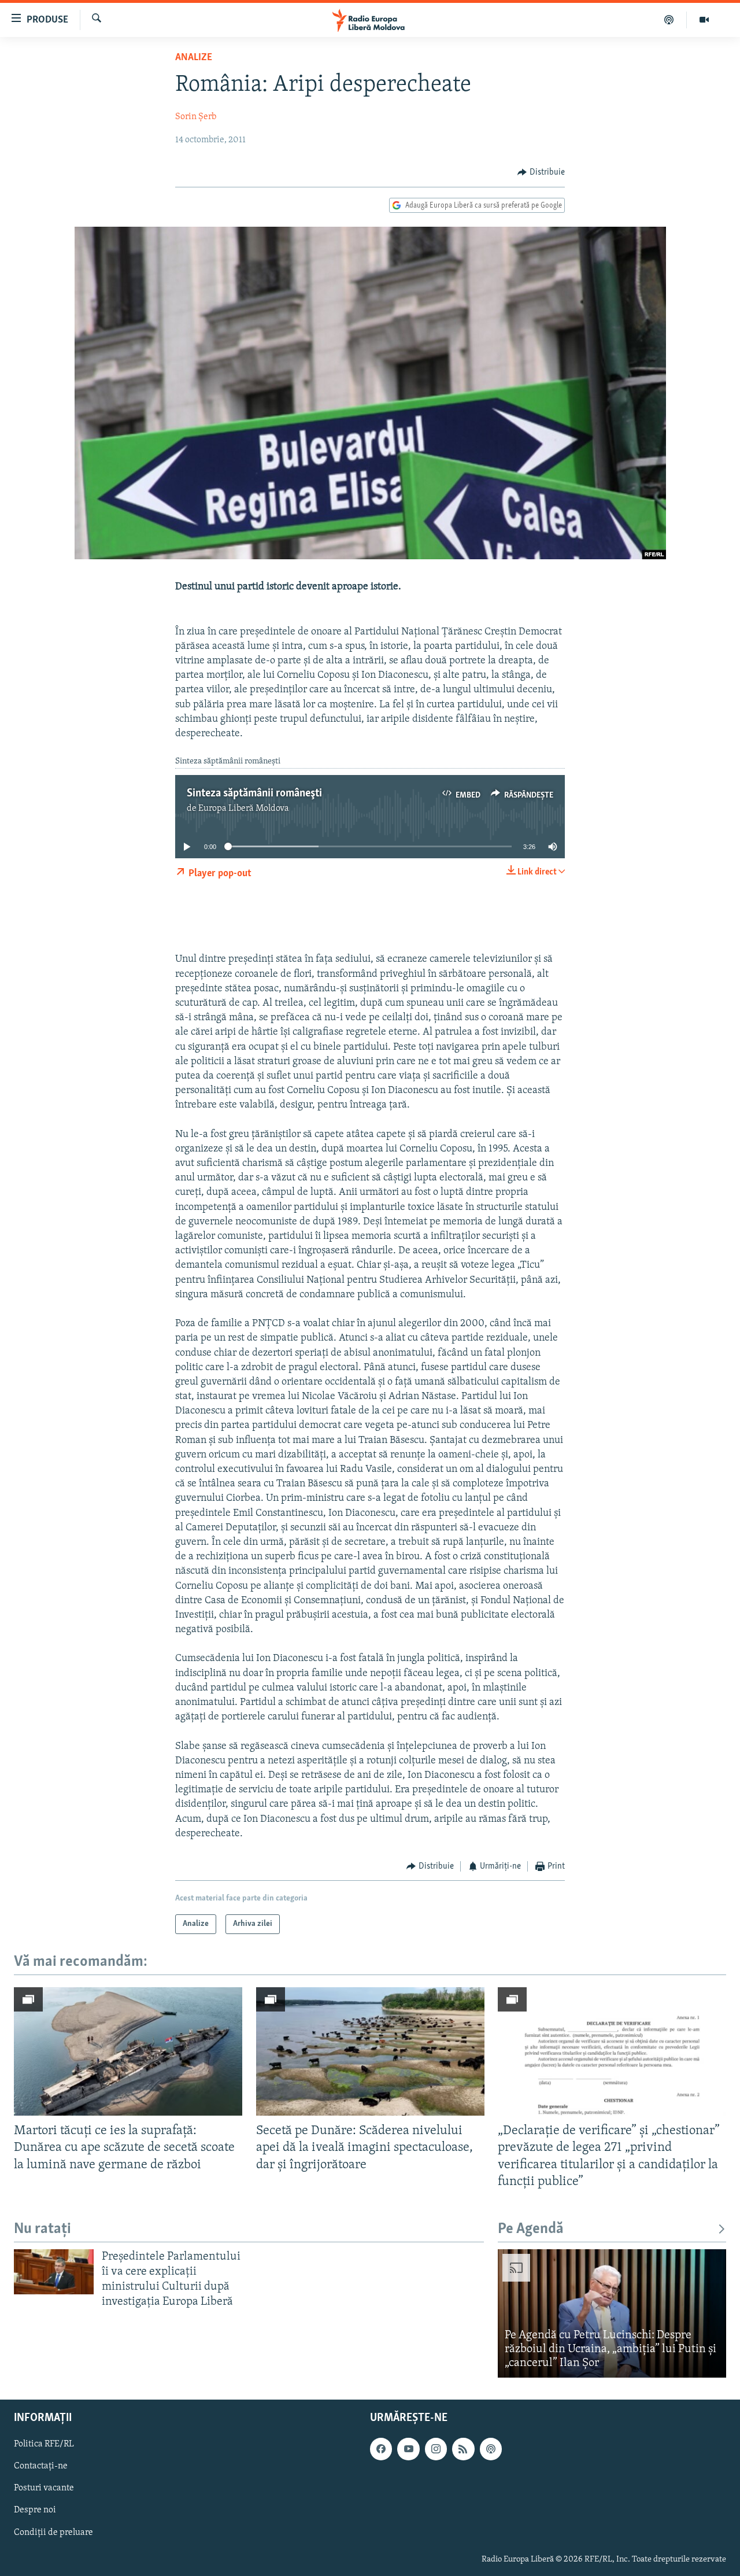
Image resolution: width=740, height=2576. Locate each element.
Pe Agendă (531, 2229)
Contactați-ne (41, 2466)
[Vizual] (704, 20)
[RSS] (463, 2449)
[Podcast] (669, 20)
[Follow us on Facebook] (381, 2449)
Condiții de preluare (53, 2532)
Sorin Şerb (196, 117)
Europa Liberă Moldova (244, 809)
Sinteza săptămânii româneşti (254, 794)
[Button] (541, 172)
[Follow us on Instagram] (436, 2449)
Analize (194, 58)
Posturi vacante (44, 2488)
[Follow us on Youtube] (408, 2449)
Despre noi (35, 2510)
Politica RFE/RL (44, 2444)
